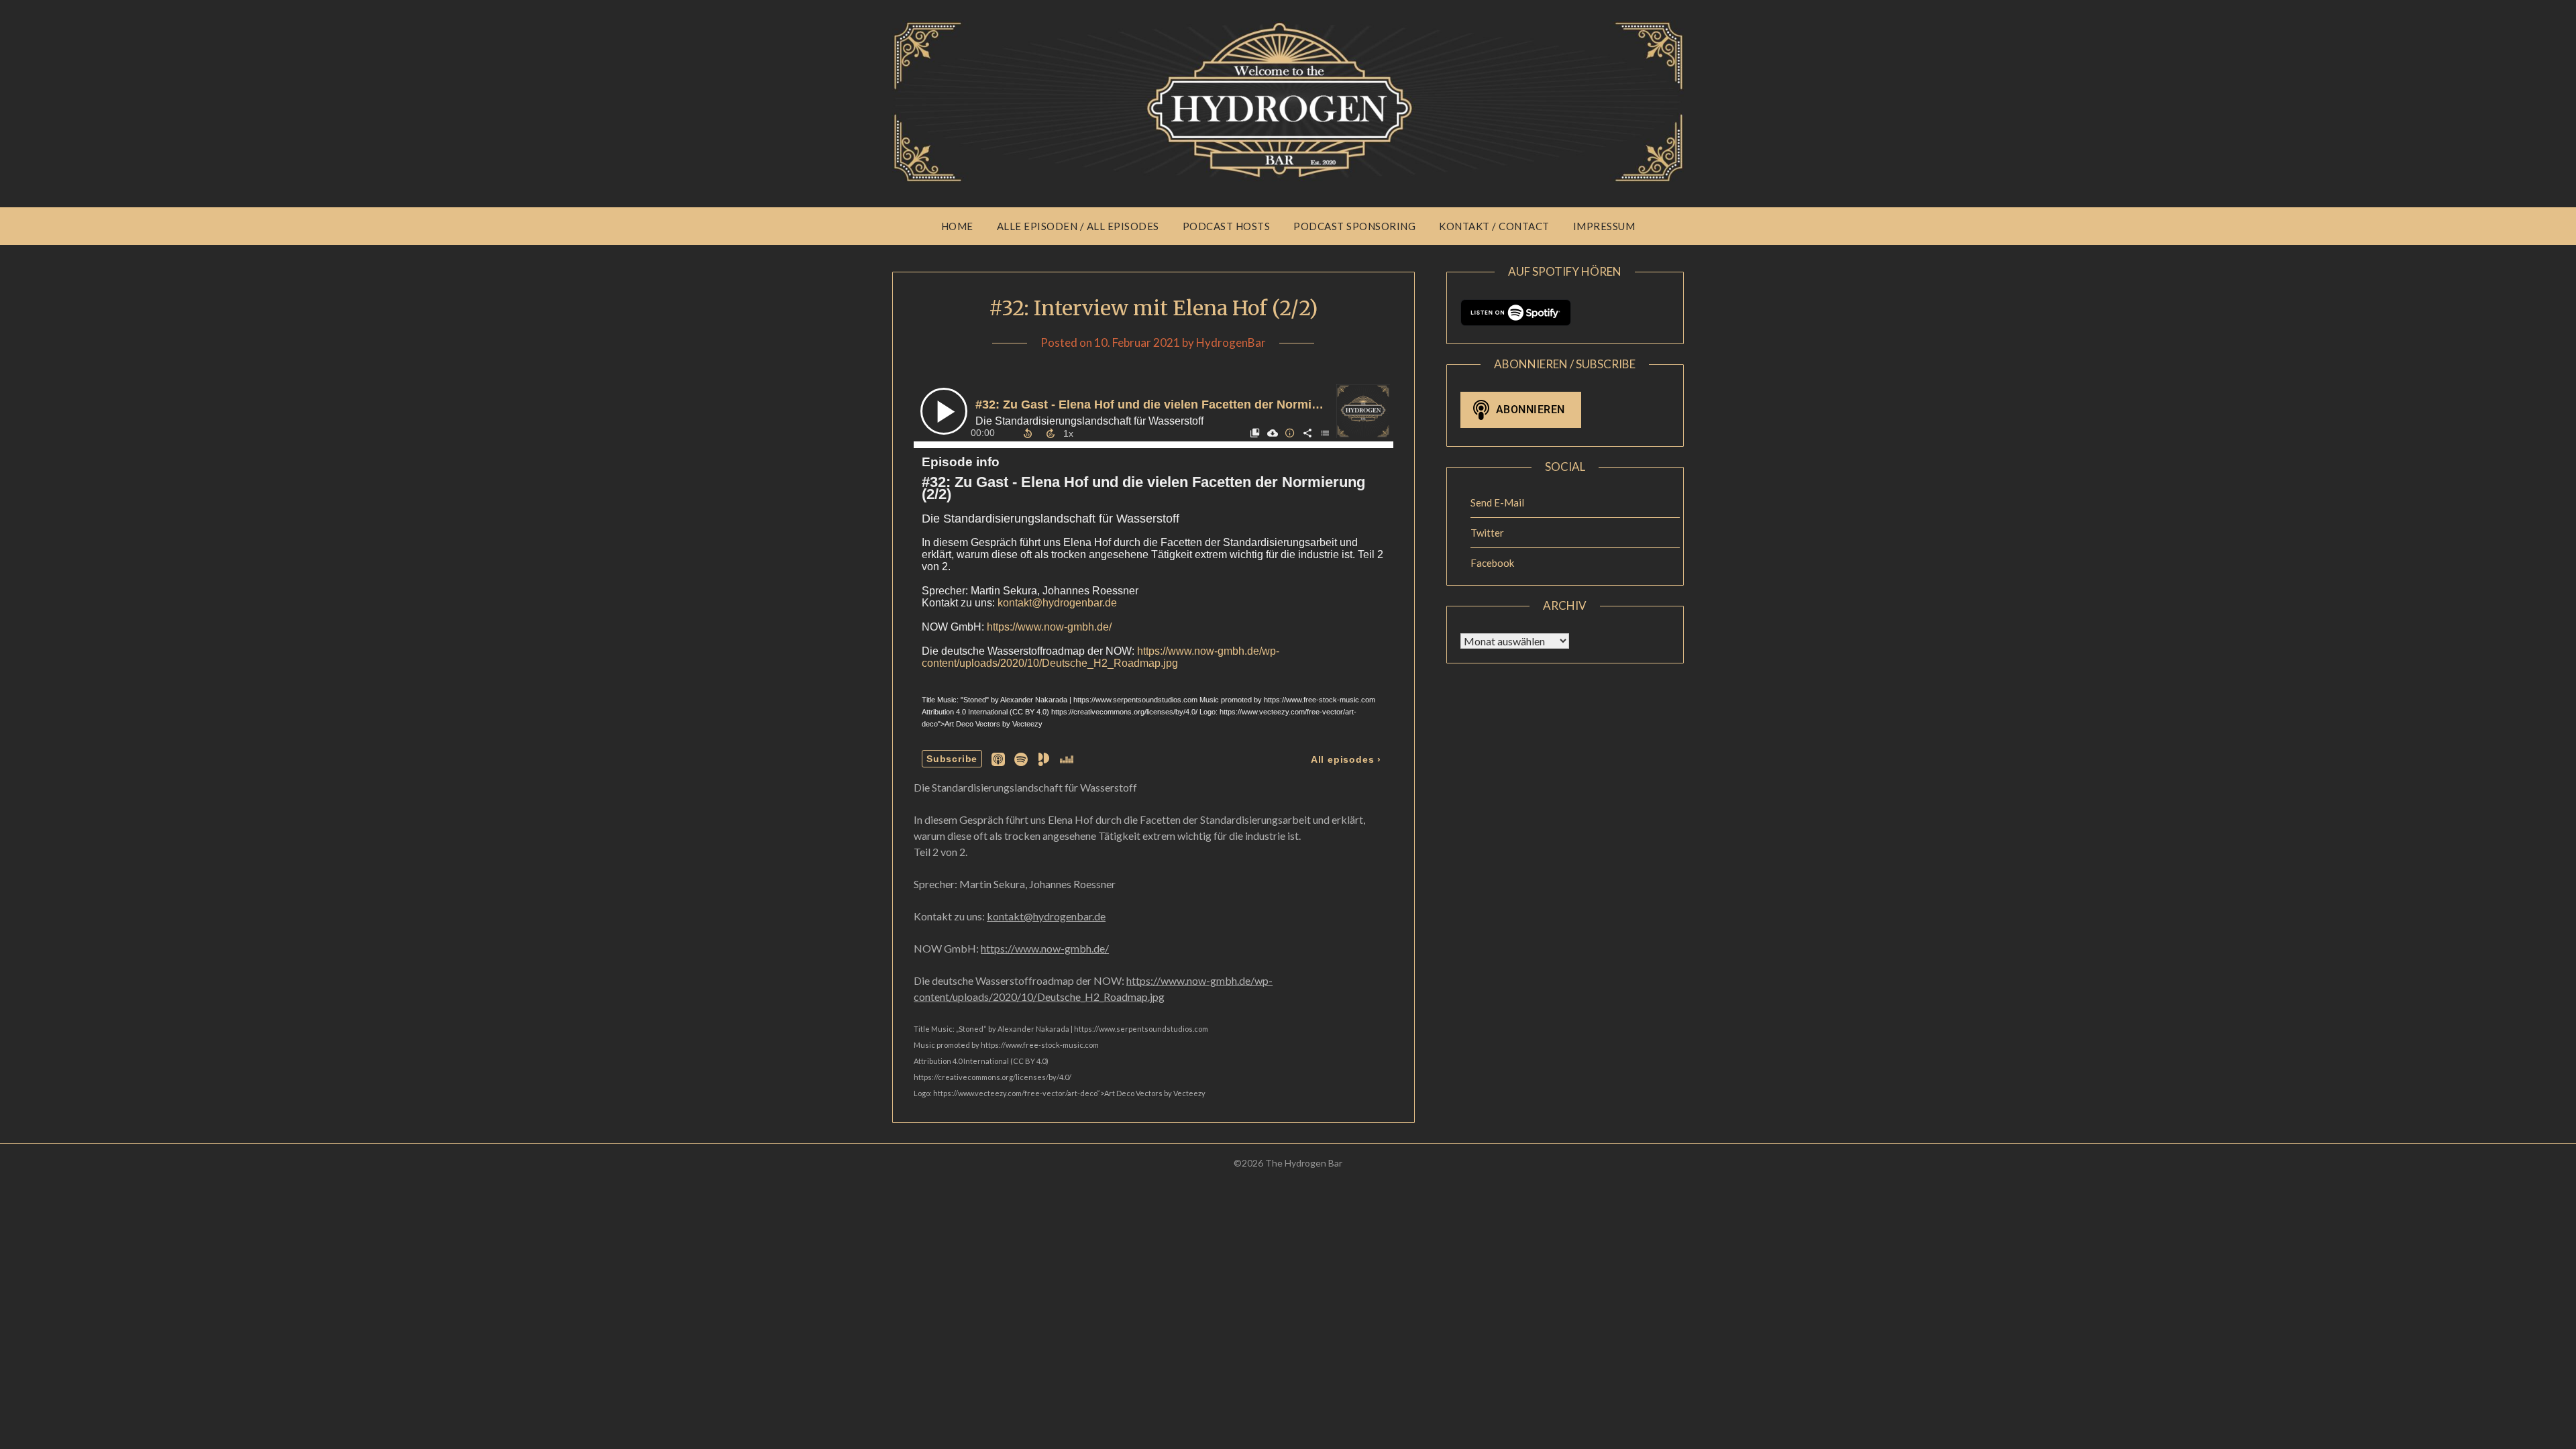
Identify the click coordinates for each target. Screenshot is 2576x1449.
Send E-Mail (1497, 502)
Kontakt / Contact (1494, 226)
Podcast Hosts (1227, 226)
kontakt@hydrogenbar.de (1046, 916)
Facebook (1492, 563)
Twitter (1487, 533)
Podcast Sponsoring (1354, 226)
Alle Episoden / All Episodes (1078, 226)
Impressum (1604, 226)
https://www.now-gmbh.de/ (1045, 948)
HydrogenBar (1231, 342)
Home (957, 226)
